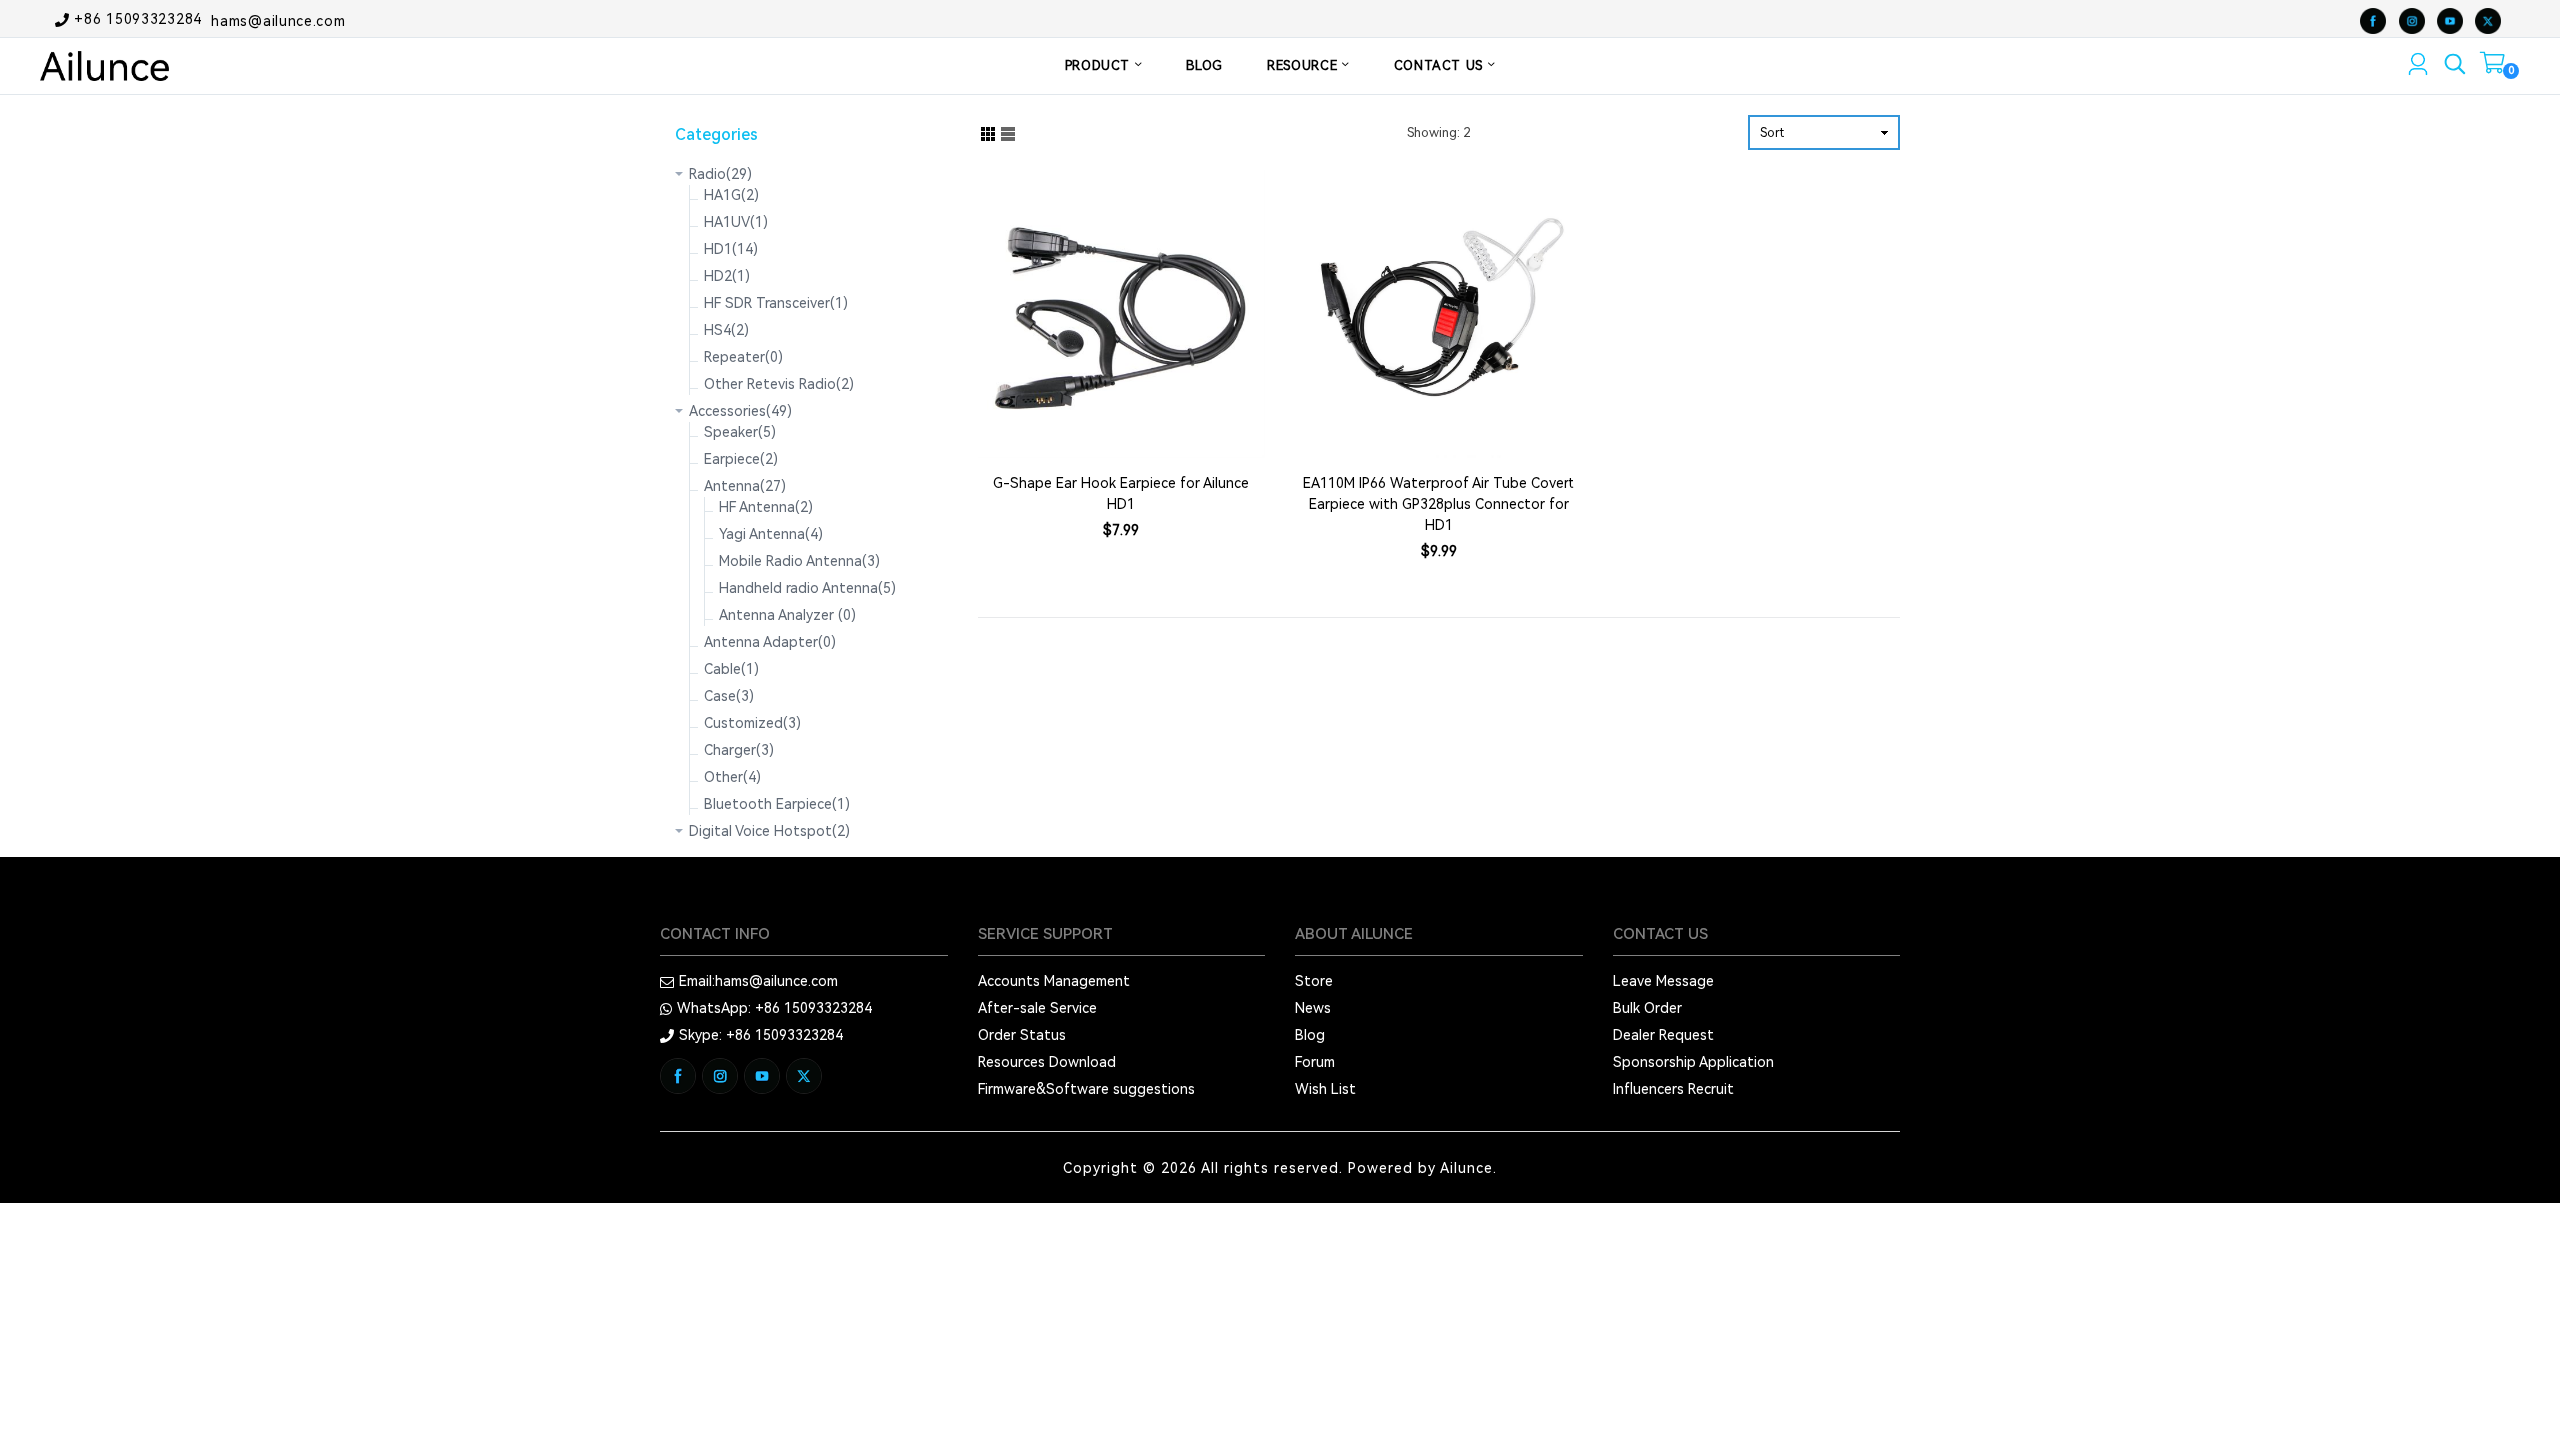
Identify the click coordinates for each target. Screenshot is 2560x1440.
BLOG (1204, 65)
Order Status (1022, 1035)
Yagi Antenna (771, 534)
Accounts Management (1054, 981)
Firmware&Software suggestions (1086, 1089)
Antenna (745, 486)
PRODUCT (1100, 65)
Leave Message (1663, 981)
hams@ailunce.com (278, 20)
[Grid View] (988, 132)
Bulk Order (1647, 1008)
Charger (739, 750)
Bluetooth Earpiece (777, 804)
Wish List (1325, 1089)
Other (732, 777)
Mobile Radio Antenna (799, 561)
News (1313, 1008)
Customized (752, 723)
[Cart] (2492, 67)
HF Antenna (766, 507)
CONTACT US (1441, 65)
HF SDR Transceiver (776, 303)
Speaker (740, 432)
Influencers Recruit (1673, 1089)
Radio (720, 174)
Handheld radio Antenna (807, 588)
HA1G (731, 195)
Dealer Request (1663, 1035)
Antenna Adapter (770, 642)
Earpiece (741, 459)
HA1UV (736, 222)
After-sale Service (1037, 1008)
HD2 (727, 276)
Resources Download (1047, 1062)
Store (1314, 981)
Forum (1315, 1062)
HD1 (731, 249)
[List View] (1008, 132)
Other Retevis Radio (779, 384)
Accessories (740, 411)
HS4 (726, 330)
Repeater (743, 357)
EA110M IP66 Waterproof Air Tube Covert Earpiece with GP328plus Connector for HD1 (1438, 504)
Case (729, 696)
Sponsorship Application (1693, 1062)
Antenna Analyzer (787, 615)
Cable (731, 669)
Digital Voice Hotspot (769, 831)
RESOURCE (1304, 65)
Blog (1310, 1035)
